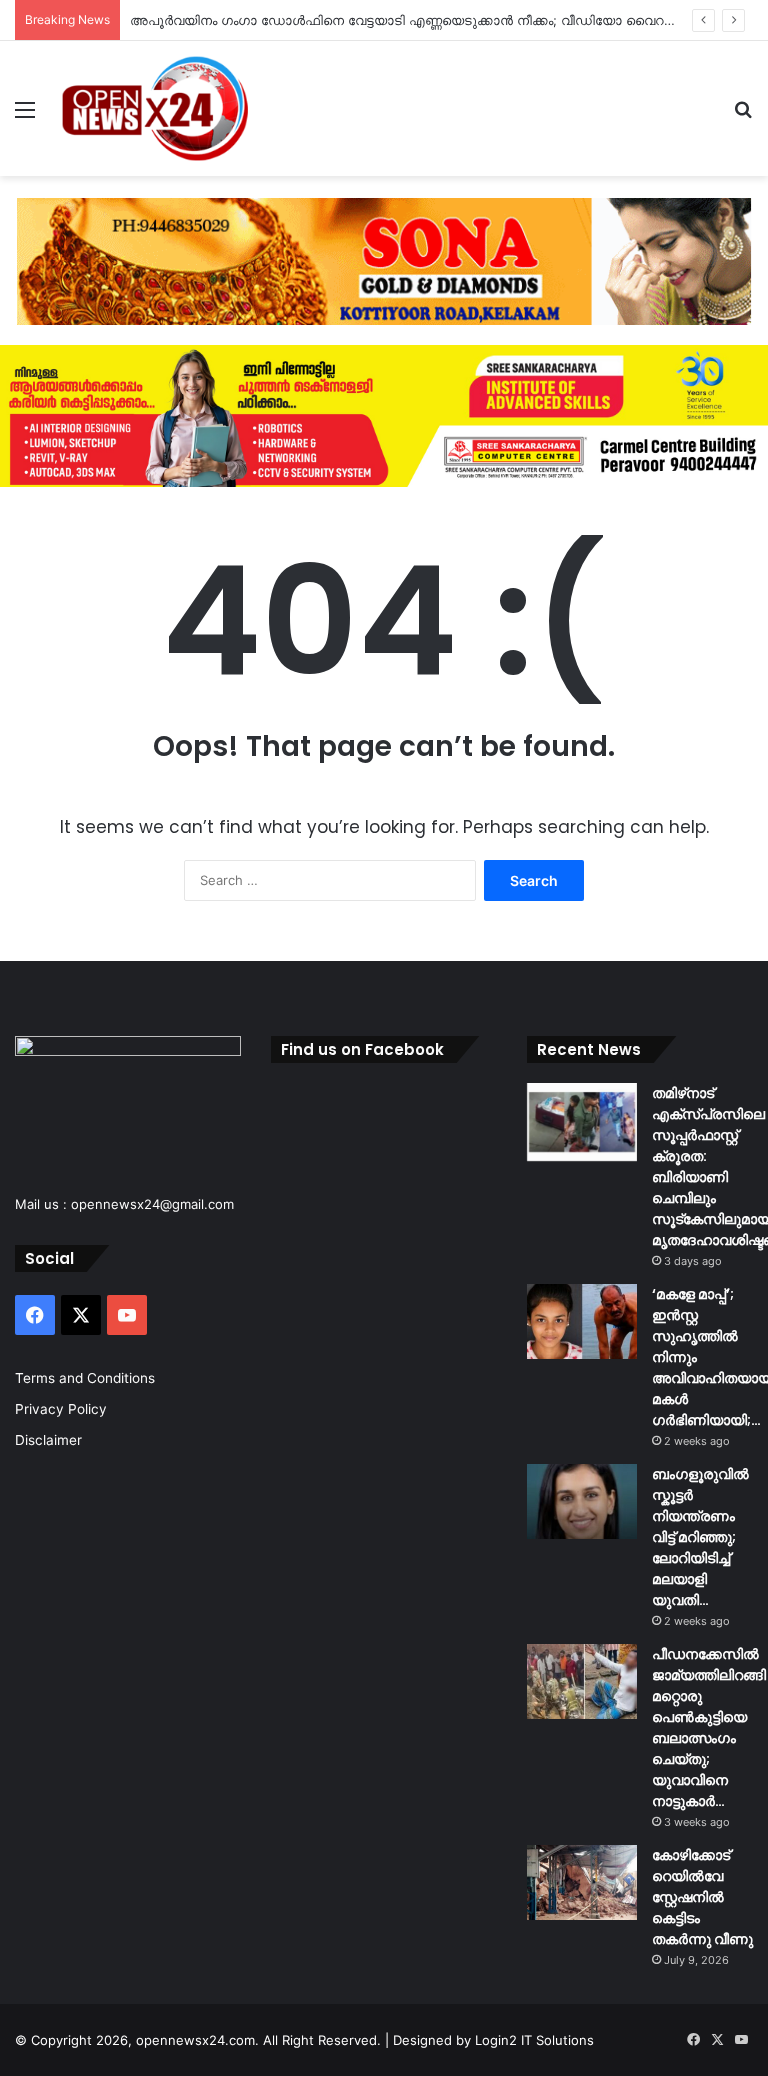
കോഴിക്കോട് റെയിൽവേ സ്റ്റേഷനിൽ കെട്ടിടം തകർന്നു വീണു (702, 1897)
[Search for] (743, 116)
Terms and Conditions (85, 1378)
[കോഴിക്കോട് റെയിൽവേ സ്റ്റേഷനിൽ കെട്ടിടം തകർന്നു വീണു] (582, 1882)
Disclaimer (48, 1440)
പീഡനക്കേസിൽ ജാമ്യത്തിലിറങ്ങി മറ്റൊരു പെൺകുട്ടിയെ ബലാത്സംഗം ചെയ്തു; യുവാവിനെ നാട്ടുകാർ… (709, 1727)
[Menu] (25, 116)
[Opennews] (156, 108)
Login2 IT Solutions (534, 2040)
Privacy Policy (61, 1409)
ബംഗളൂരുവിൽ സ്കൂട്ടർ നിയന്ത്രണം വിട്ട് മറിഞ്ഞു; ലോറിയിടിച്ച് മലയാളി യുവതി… (700, 1537)
